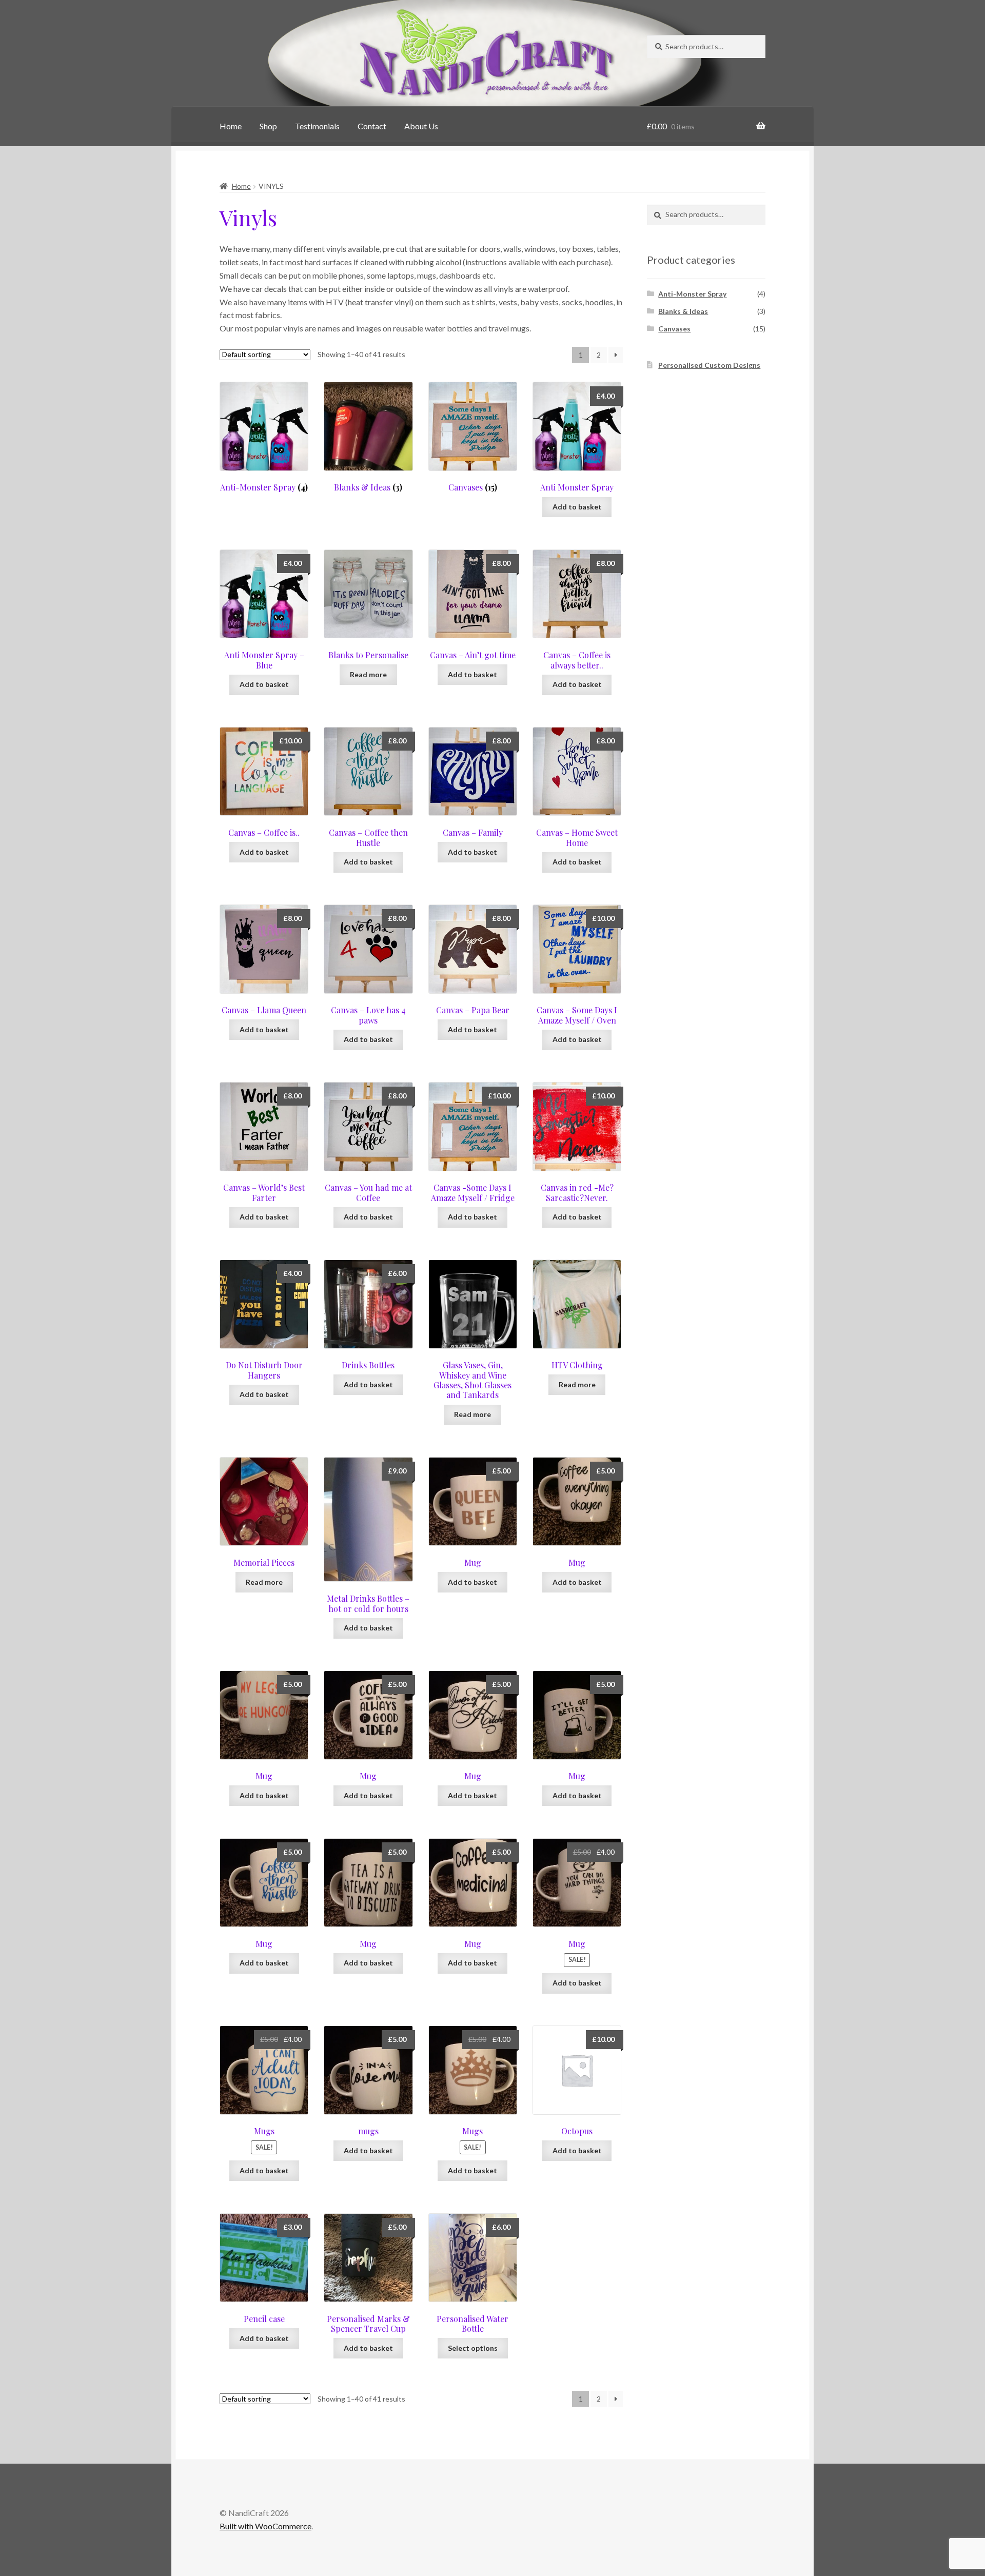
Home (231, 126)
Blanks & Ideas (683, 311)
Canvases (674, 329)
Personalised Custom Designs (709, 365)
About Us (421, 126)
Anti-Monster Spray (692, 294)
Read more (368, 674)
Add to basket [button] (577, 507)
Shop (268, 126)
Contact (372, 126)
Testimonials (317, 126)
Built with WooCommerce (265, 2526)
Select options (473, 2348)
